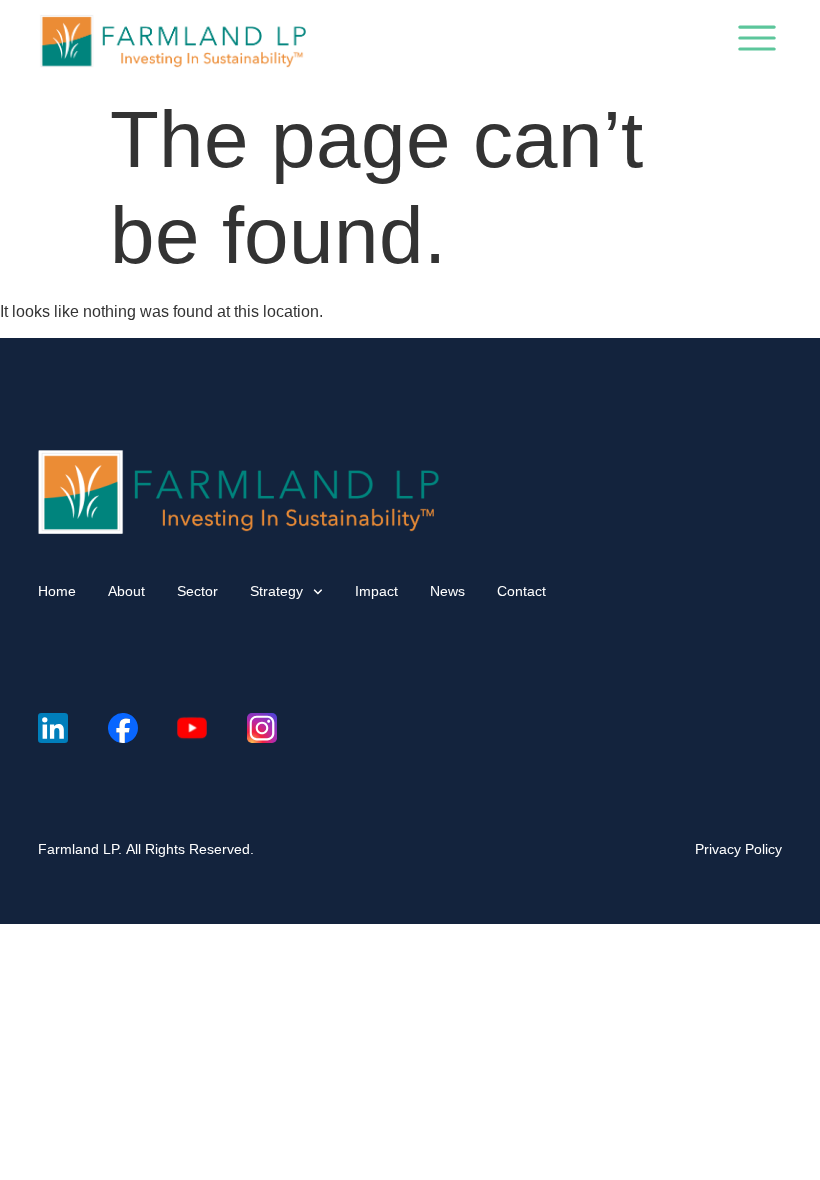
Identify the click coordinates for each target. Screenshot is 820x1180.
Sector (197, 591)
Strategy (276, 591)
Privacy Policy (738, 849)
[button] (757, 42)
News (447, 591)
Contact (521, 591)
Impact (376, 591)
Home (57, 591)
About (126, 591)
